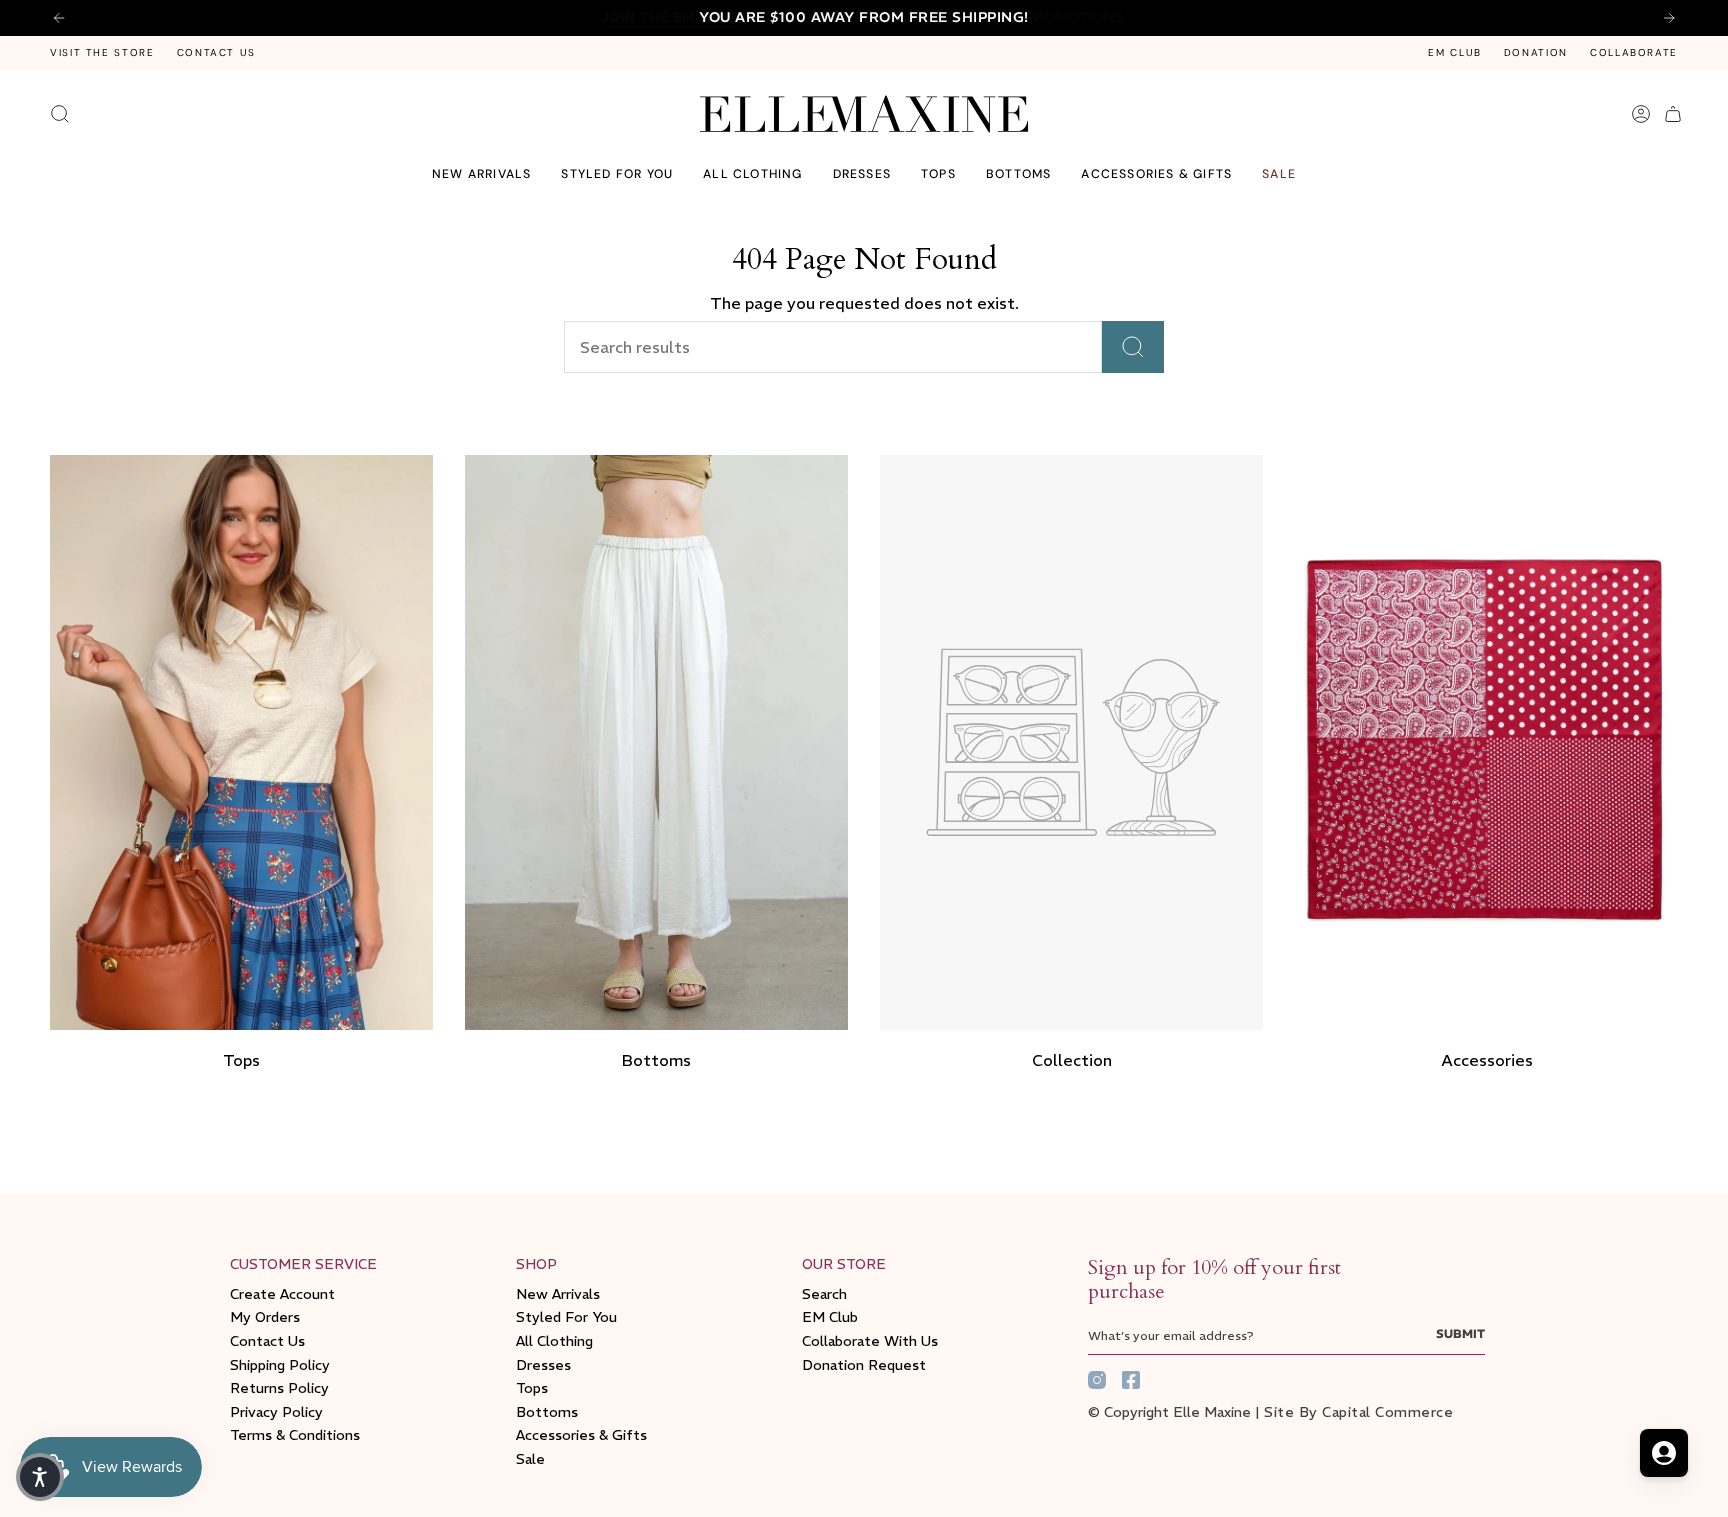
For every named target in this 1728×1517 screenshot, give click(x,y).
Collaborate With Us (870, 1341)
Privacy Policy (276, 1412)
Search (824, 1294)
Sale (530, 1459)
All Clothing (554, 1341)
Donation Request (864, 1365)
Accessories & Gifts (581, 1435)
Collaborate (1634, 52)
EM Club (1454, 52)
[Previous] (59, 18)
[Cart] (1673, 114)
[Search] (1133, 347)
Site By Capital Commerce (1358, 1412)
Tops (532, 1388)
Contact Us (216, 52)
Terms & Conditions (295, 1435)
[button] (617, 174)
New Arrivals (558, 1294)
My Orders (265, 1317)
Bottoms (547, 1412)
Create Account (282, 1294)
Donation (1536, 52)
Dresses (543, 1365)
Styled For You (566, 1317)
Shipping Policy (280, 1365)
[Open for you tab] (1664, 1453)
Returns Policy (279, 1388)
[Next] (1669, 18)
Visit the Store (102, 52)
